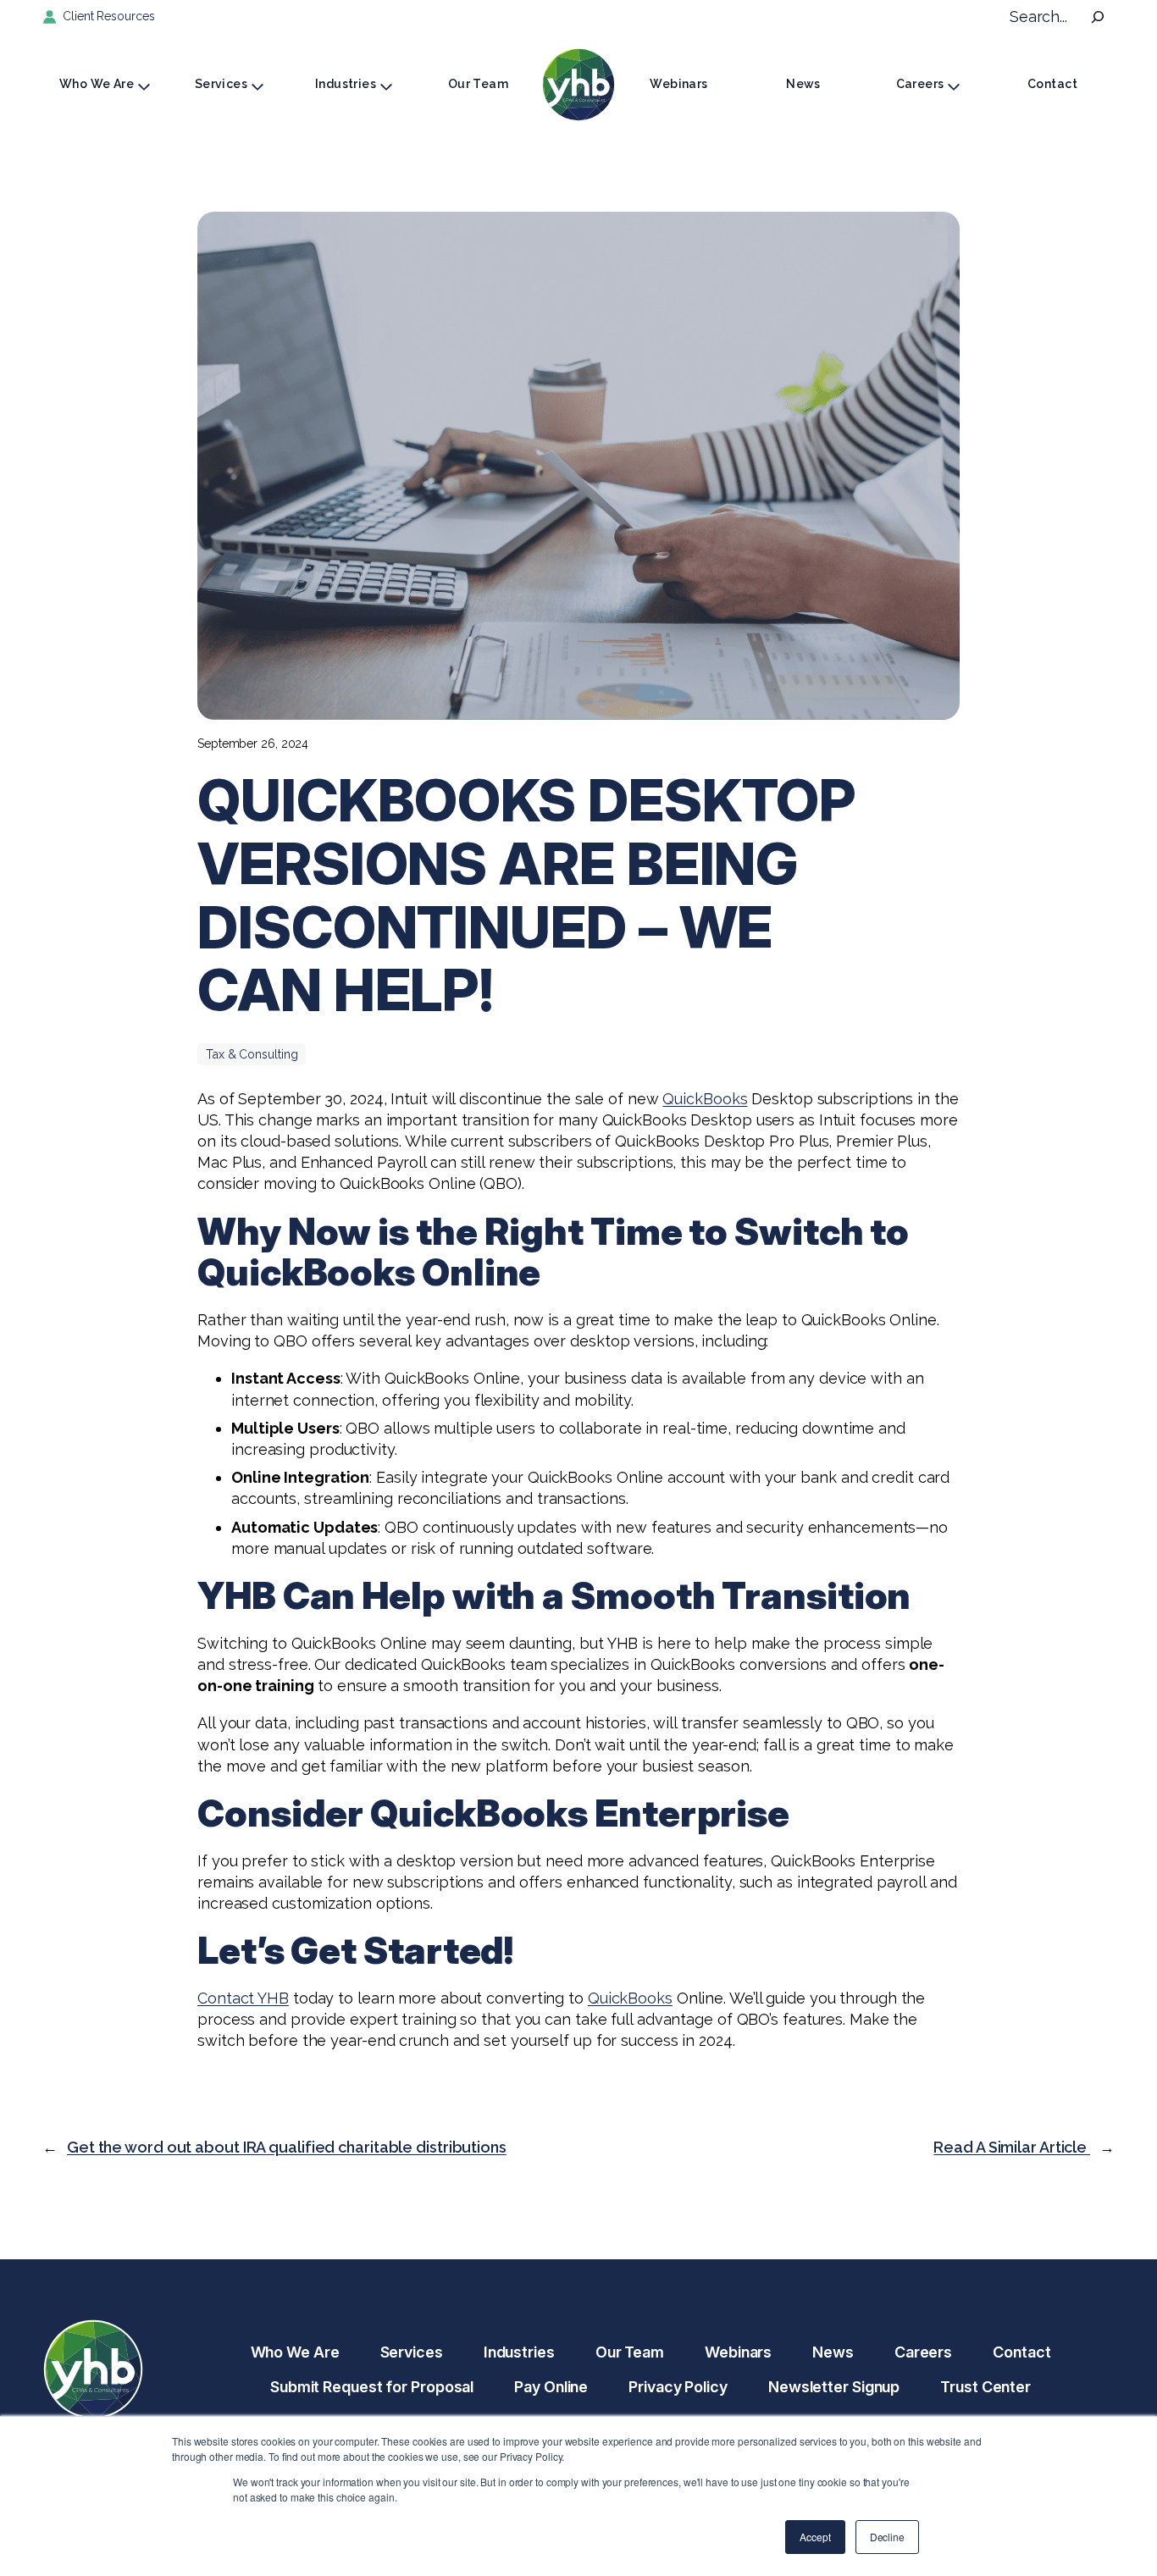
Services (221, 84)
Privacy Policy (678, 2387)
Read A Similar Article (1012, 2147)
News (803, 84)
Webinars (678, 84)
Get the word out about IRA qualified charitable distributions (287, 2147)
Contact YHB (243, 1998)
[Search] (1098, 17)
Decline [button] (887, 2537)
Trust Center (985, 2387)
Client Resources (108, 16)
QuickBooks (705, 1099)
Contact (1052, 84)
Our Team (478, 84)
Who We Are (97, 84)
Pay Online (551, 2387)
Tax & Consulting (252, 1054)
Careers (920, 84)
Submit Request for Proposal (372, 2387)
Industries (346, 84)
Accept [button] (815, 2537)
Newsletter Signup (834, 2387)
